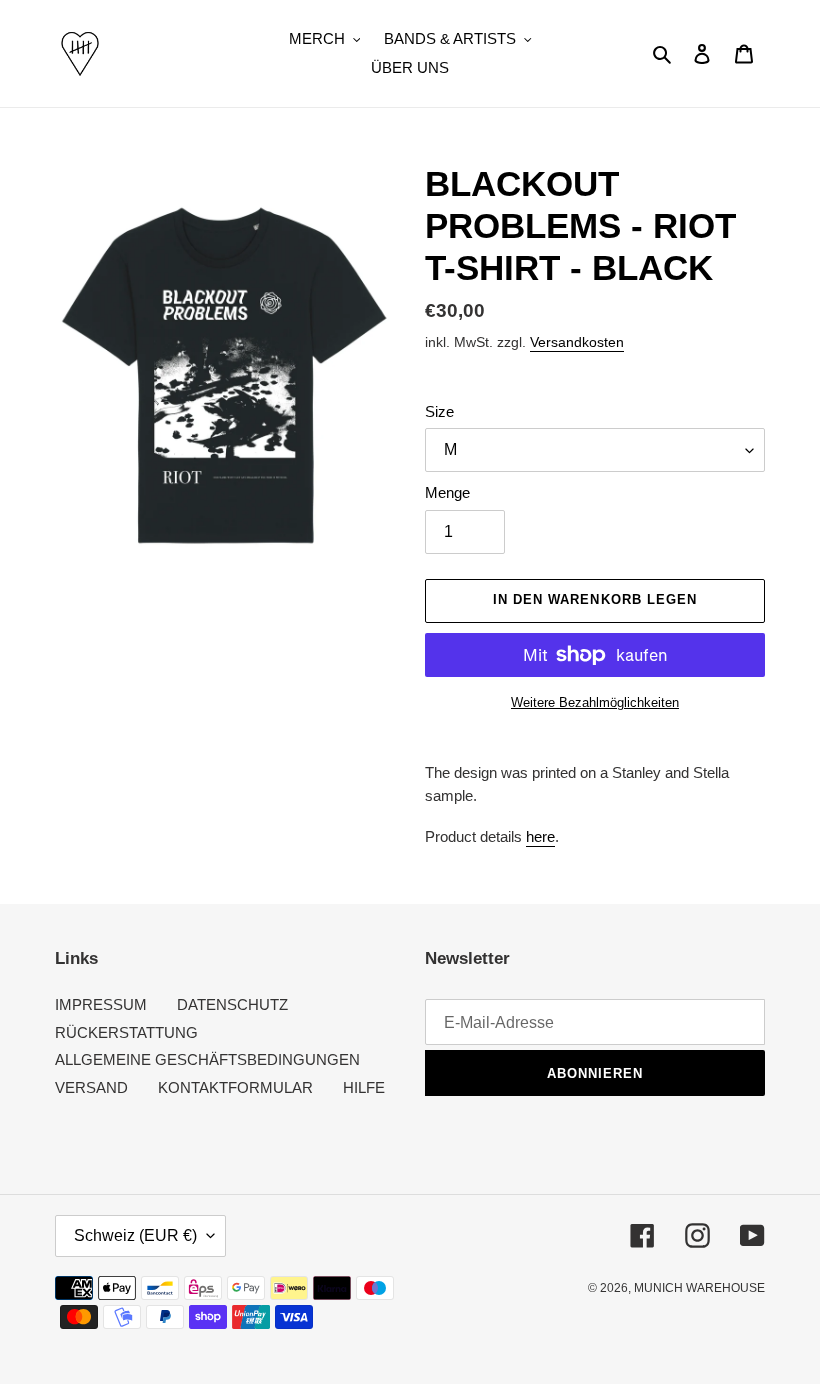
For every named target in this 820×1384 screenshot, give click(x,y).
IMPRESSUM (101, 1004)
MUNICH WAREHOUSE (699, 1288)
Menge (447, 492)
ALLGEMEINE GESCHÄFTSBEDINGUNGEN (207, 1059)
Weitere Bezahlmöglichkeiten (595, 702)
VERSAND (91, 1087)
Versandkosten (577, 342)
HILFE (364, 1087)
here (540, 836)
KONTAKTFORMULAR (235, 1087)
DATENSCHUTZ (232, 1004)
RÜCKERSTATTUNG (126, 1032)
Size (439, 411)
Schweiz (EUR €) (135, 1235)
